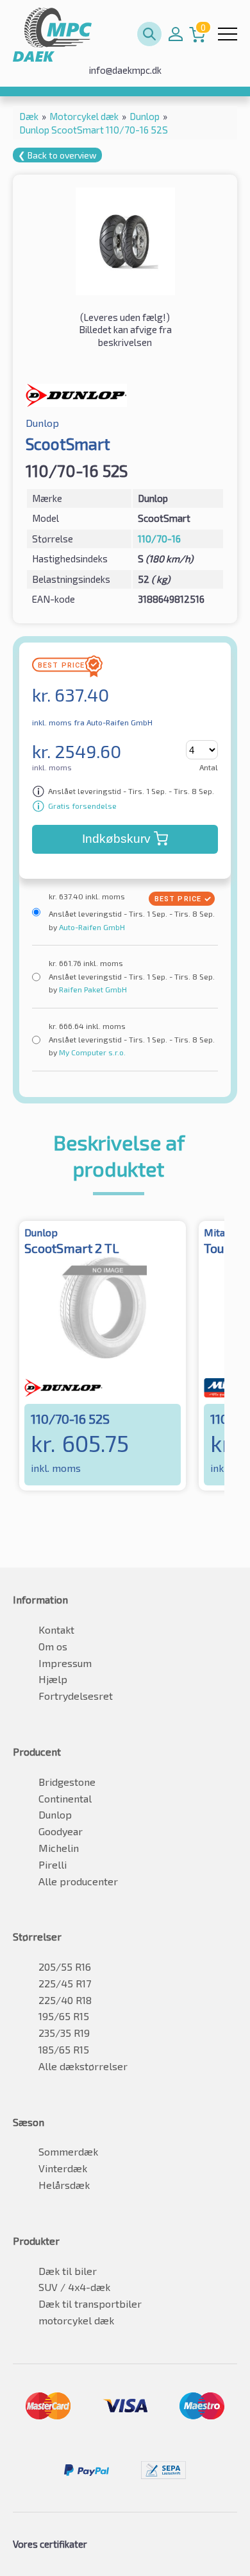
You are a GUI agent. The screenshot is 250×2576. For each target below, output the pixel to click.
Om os (53, 1646)
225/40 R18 (65, 2000)
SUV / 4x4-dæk (74, 2287)
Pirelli (53, 1864)
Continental (65, 1798)
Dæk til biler (68, 2271)
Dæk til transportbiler (90, 2304)
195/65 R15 (64, 2016)
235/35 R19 (64, 2033)
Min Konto (176, 34)
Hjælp (53, 1679)
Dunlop (55, 1814)
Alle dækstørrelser (83, 2066)
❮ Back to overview (57, 155)
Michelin (59, 1848)
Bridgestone (67, 1782)
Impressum (65, 1663)
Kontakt (56, 1629)
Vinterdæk (63, 2168)
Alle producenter (78, 1881)
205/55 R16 (65, 1967)
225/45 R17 (65, 1983)
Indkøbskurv (116, 839)
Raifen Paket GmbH (92, 989)
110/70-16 (159, 539)
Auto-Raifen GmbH (91, 927)
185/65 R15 (64, 2049)
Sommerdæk (68, 2151)
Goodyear (61, 1831)
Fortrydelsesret (76, 1696)
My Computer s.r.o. (91, 1052)
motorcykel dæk (76, 2320)
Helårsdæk (64, 2185)
